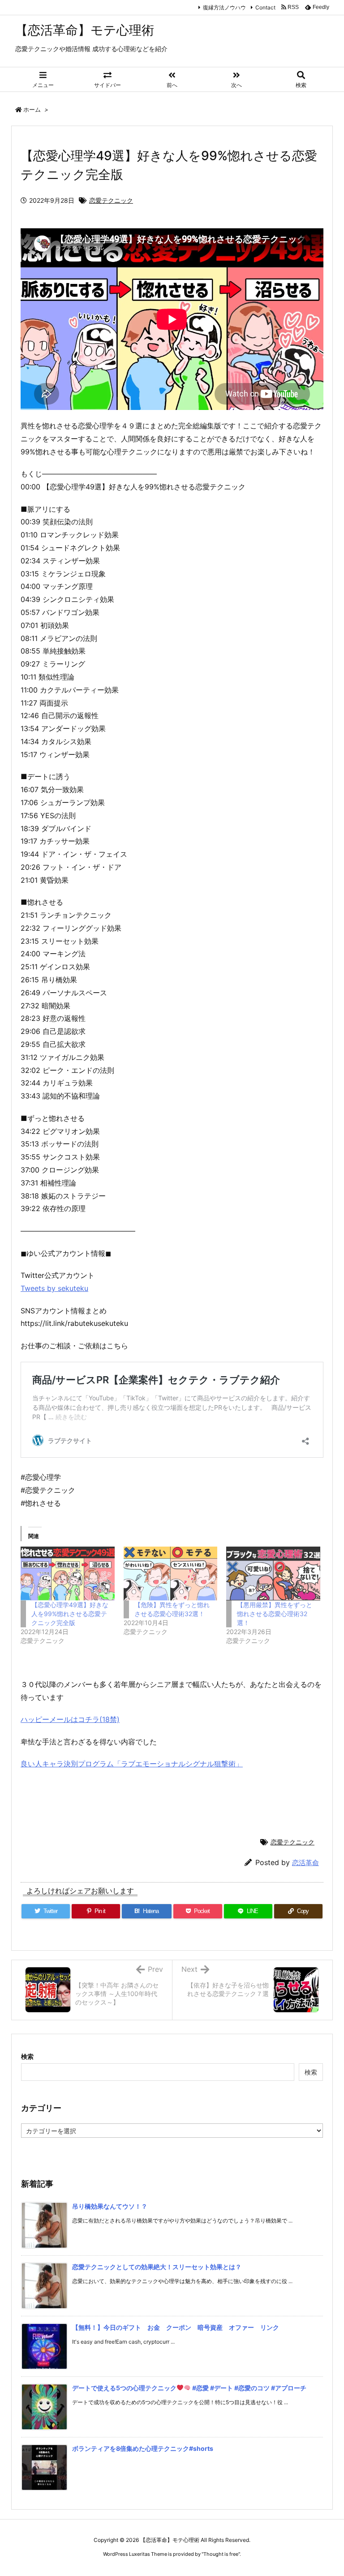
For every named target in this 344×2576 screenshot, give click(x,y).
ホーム (32, 109)
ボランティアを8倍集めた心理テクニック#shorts (143, 2448)
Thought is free (221, 2554)
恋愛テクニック (111, 200)
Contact (265, 7)
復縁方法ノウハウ (224, 7)
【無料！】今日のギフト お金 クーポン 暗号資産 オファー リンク (176, 2327)
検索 (27, 2056)
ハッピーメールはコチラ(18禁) (70, 1719)
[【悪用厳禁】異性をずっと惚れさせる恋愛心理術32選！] (273, 1573)
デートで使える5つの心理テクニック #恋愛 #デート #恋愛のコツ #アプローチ (189, 2388)
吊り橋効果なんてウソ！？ (110, 2206)
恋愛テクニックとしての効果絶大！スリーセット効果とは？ (157, 2267)
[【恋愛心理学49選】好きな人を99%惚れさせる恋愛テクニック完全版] (68, 1573)
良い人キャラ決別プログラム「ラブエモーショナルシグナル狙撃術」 (132, 1764)
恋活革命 (305, 1863)
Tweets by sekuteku (54, 1288)
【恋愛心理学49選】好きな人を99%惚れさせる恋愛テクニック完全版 (70, 1614)
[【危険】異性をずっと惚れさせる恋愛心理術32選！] (171, 1573)
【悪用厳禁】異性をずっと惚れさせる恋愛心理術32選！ (275, 1614)
